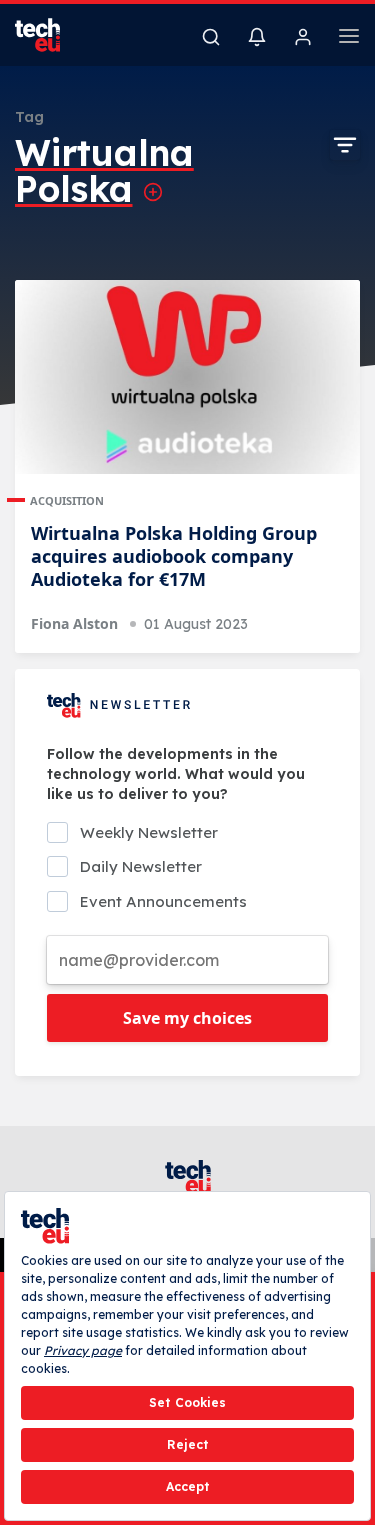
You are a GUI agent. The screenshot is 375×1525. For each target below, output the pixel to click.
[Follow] (153, 192)
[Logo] (50, 35)
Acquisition (67, 500)
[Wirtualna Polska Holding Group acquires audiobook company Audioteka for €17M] (187, 377)
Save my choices (187, 1018)
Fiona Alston (74, 623)
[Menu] (349, 39)
